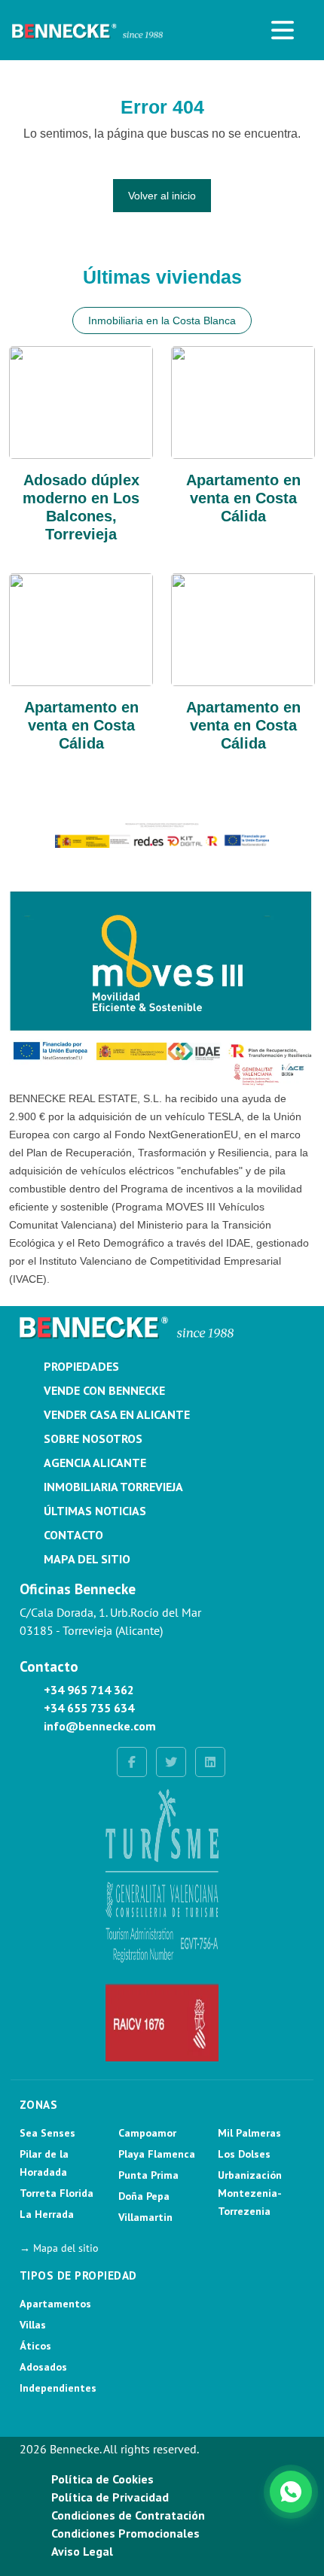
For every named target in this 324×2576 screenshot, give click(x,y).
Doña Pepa (144, 2196)
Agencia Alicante (95, 1463)
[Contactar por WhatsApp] (291, 2492)
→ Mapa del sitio (59, 2248)
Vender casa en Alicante (117, 1414)
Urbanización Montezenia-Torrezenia (250, 2193)
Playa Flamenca (157, 2154)
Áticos (35, 2346)
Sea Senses (47, 2133)
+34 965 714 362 (89, 1690)
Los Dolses (244, 2154)
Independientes (58, 2388)
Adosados (43, 2367)
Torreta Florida (57, 2193)
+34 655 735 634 (89, 1708)
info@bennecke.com (100, 1726)
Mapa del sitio (87, 1559)
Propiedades (81, 1366)
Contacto (73, 1535)
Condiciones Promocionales (125, 2533)
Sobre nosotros (93, 1438)
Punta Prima (148, 2175)
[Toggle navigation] (283, 30)
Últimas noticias (95, 1511)
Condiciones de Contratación (128, 2515)
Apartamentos (55, 2304)
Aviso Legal (82, 2551)
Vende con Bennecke (104, 1390)
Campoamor (147, 2133)
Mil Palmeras (249, 2133)
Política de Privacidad (110, 2497)
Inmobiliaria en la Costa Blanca (162, 320)
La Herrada (47, 2214)
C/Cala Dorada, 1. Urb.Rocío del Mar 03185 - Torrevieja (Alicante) (110, 1621)
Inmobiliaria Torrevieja (113, 1487)
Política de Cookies (102, 2479)
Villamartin (145, 2217)
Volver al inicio (162, 196)
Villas (33, 2325)
